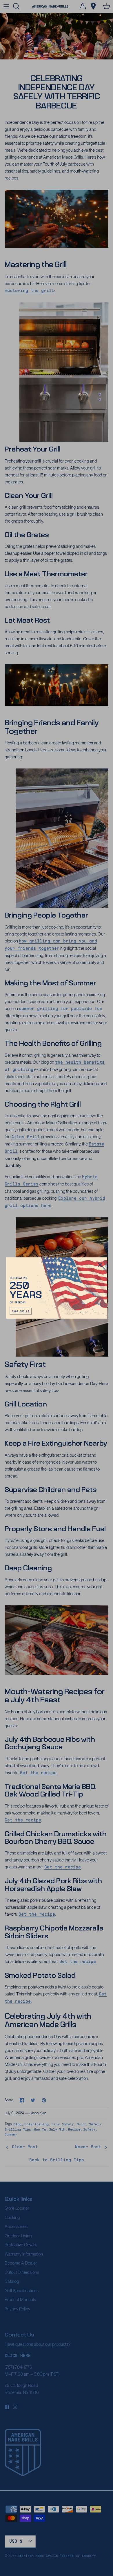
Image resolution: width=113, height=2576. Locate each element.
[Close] (100, 1265)
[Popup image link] (57, 1288)
